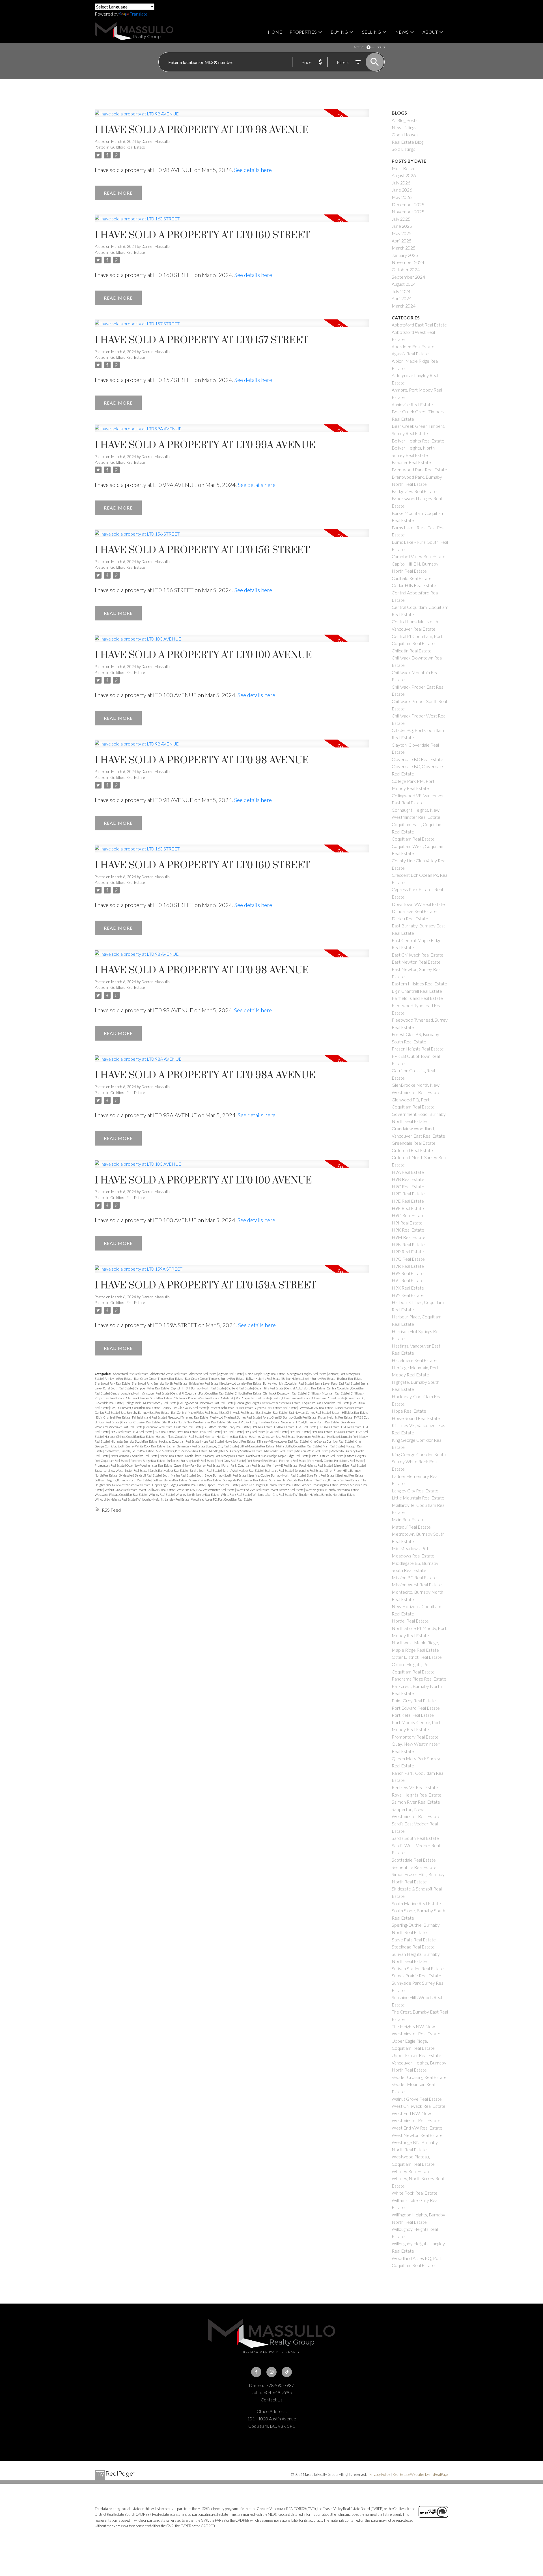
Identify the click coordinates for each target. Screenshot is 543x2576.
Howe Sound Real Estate (240, 1441)
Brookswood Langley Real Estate (241, 1383)
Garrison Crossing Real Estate (141, 1422)
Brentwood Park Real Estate (113, 1383)
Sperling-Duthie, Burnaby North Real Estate (277, 1475)
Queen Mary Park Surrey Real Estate (197, 1465)
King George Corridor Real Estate (331, 1441)
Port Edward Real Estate (262, 1461)
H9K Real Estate (165, 1432)
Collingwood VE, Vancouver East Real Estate (206, 1403)
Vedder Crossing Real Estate (320, 1485)
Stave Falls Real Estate (321, 1475)
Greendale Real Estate (159, 1427)
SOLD (381, 47)
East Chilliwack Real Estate (238, 1412)
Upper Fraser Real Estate (223, 1485)
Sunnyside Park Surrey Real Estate (245, 1480)
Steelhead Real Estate (350, 1475)
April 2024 (402, 298)
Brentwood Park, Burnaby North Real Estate (160, 1383)
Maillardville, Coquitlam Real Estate (299, 1446)
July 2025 (401, 219)
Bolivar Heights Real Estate (263, 1379)
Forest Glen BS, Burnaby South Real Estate (290, 1417)
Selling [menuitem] (371, 32)
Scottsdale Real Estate (279, 1470)
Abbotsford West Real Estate (169, 1374)
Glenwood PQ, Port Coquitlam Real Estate (253, 1422)
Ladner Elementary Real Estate (186, 1446)
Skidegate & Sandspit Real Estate (140, 1475)
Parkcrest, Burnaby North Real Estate (191, 1461)
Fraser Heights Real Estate (335, 1417)
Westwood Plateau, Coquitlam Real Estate (121, 1495)
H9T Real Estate (322, 1432)
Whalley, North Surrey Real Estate (198, 1495)
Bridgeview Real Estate (204, 1383)
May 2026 (402, 197)
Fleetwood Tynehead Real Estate (188, 1417)
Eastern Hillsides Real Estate (350, 1412)
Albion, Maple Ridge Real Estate (265, 1374)
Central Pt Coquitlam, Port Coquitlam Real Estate (202, 1393)
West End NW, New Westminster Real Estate (206, 1490)
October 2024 (406, 269)
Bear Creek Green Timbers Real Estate (159, 1379)
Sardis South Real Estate (205, 1470)
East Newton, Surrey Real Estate (309, 1412)
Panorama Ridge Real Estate (148, 1461)
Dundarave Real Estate (349, 1408)
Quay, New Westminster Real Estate (149, 1465)
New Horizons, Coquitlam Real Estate (134, 1456)
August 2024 (404, 284)
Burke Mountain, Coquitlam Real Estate (288, 1383)
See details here (253, 170)
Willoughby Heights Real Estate (115, 1499)
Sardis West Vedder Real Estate (243, 1470)
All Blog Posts (405, 120)
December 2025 (408, 204)
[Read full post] (232, 117)
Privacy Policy (380, 2474)
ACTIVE (359, 47)
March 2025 (404, 248)
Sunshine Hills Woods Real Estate (291, 1480)
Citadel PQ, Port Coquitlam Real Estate (246, 1398)
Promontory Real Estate (110, 1465)
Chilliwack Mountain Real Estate (328, 1393)
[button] (256, 2372)
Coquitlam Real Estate (413, 839)
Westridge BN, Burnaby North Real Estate (332, 1490)
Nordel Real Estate (172, 1456)
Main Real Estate (333, 1446)
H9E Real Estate (351, 1427)
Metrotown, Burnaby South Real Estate (130, 1451)
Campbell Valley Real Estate (152, 1388)
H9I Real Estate (143, 1432)
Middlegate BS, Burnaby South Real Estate (236, 1451)
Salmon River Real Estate (349, 1465)
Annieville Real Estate (119, 1379)
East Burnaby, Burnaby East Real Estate (145, 1412)
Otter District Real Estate (327, 1456)
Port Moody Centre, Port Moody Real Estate (336, 1461)
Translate (139, 14)
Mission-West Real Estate (312, 1451)
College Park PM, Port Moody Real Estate (151, 1403)
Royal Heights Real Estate (316, 1465)
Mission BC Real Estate (279, 1451)
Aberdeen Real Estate (203, 1374)
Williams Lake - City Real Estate (273, 1495)
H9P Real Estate (233, 1432)
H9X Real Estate (344, 1432)
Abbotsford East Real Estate (131, 1374)
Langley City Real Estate (223, 1446)
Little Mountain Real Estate (257, 1446)
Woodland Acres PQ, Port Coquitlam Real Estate (221, 1499)
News (402, 32)
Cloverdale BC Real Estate (329, 1398)
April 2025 (402, 241)
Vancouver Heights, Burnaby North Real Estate (271, 1485)
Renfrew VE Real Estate (283, 1465)
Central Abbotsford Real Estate (305, 1388)
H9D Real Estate (329, 1427)
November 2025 (408, 211)
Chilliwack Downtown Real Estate (285, 1393)
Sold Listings (403, 149)
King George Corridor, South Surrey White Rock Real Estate (419, 1462)
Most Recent (404, 168)
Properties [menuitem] (303, 32)
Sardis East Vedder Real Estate (169, 1470)
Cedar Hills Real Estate (269, 1388)
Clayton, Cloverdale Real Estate (291, 1398)
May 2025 (402, 233)
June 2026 (402, 190)
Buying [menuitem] (339, 32)
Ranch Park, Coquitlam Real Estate (244, 1465)
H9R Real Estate (278, 1432)
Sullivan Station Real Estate (170, 1480)
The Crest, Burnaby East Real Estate (337, 1480)
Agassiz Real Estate (231, 1374)
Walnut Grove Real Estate (121, 1490)
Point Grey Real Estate (231, 1461)
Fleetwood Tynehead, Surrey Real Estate (235, 1417)
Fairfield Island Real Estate (149, 1417)
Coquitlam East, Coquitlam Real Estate (326, 1403)
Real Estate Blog (408, 142)
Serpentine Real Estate (309, 1470)
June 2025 (402, 226)
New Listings (404, 127)
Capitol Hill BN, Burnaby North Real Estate (198, 1388)
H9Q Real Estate (255, 1432)
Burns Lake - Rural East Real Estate (337, 1383)
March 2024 (404, 306)
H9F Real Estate (408, 1208)
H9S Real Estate (300, 1432)
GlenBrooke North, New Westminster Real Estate (194, 1422)
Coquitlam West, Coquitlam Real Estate (135, 1408)
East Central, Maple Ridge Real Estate (195, 1412)
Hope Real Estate (212, 1441)
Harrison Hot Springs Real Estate (226, 1437)
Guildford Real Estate (128, 147)
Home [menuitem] (275, 32)
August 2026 (404, 175)
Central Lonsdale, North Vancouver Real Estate (140, 1393)
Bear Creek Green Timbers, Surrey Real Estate (215, 1379)
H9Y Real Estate (408, 1295)
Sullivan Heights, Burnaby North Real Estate (123, 1480)
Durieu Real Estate (107, 1412)
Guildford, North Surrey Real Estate (227, 1427)
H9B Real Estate (284, 1427)
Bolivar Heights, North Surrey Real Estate (309, 1379)
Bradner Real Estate (350, 1379)
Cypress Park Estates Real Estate (276, 1408)
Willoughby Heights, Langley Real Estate (164, 1499)
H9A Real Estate (262, 1427)
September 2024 (408, 277)
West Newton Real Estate (288, 1490)
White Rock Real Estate (236, 1495)
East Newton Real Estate (272, 1412)
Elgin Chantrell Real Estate (113, 1417)
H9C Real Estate (307, 1427)
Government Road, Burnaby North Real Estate (310, 1422)
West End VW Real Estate (253, 1490)
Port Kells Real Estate (293, 1461)
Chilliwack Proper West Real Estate (197, 1398)
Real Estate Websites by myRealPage (420, 2474)
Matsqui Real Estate (411, 1527)
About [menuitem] (430, 32)
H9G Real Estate (121, 1432)
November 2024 (408, 262)
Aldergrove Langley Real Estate (307, 1374)
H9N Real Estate (211, 1432)
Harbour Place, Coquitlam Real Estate (179, 1437)
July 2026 (401, 183)
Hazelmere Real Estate (312, 1437)
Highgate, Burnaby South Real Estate (134, 1441)
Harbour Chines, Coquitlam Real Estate (130, 1437)
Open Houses (405, 135)
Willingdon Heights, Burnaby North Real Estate (325, 1495)
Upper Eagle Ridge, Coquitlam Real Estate (179, 1485)
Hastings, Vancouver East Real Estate (272, 1437)
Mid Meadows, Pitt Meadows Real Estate (182, 1451)
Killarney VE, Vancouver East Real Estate (283, 1441)
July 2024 (401, 291)
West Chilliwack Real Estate (157, 1490)
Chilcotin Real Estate (248, 1393)
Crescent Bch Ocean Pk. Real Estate (231, 1408)
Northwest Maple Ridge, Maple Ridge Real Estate (278, 1456)
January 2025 (405, 255)
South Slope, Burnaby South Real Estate (222, 1475)
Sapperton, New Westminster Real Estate (121, 1470)
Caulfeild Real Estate (240, 1388)
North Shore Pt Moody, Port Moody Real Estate (215, 1456)
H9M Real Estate (188, 1432)
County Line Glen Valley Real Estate (184, 1408)
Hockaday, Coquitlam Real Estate (179, 1441)
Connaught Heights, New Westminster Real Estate (268, 1403)
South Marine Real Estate (179, 1475)
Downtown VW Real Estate (316, 1408)
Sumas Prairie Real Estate (205, 1480)
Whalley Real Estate (161, 1495)
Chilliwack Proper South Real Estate (149, 1398)
